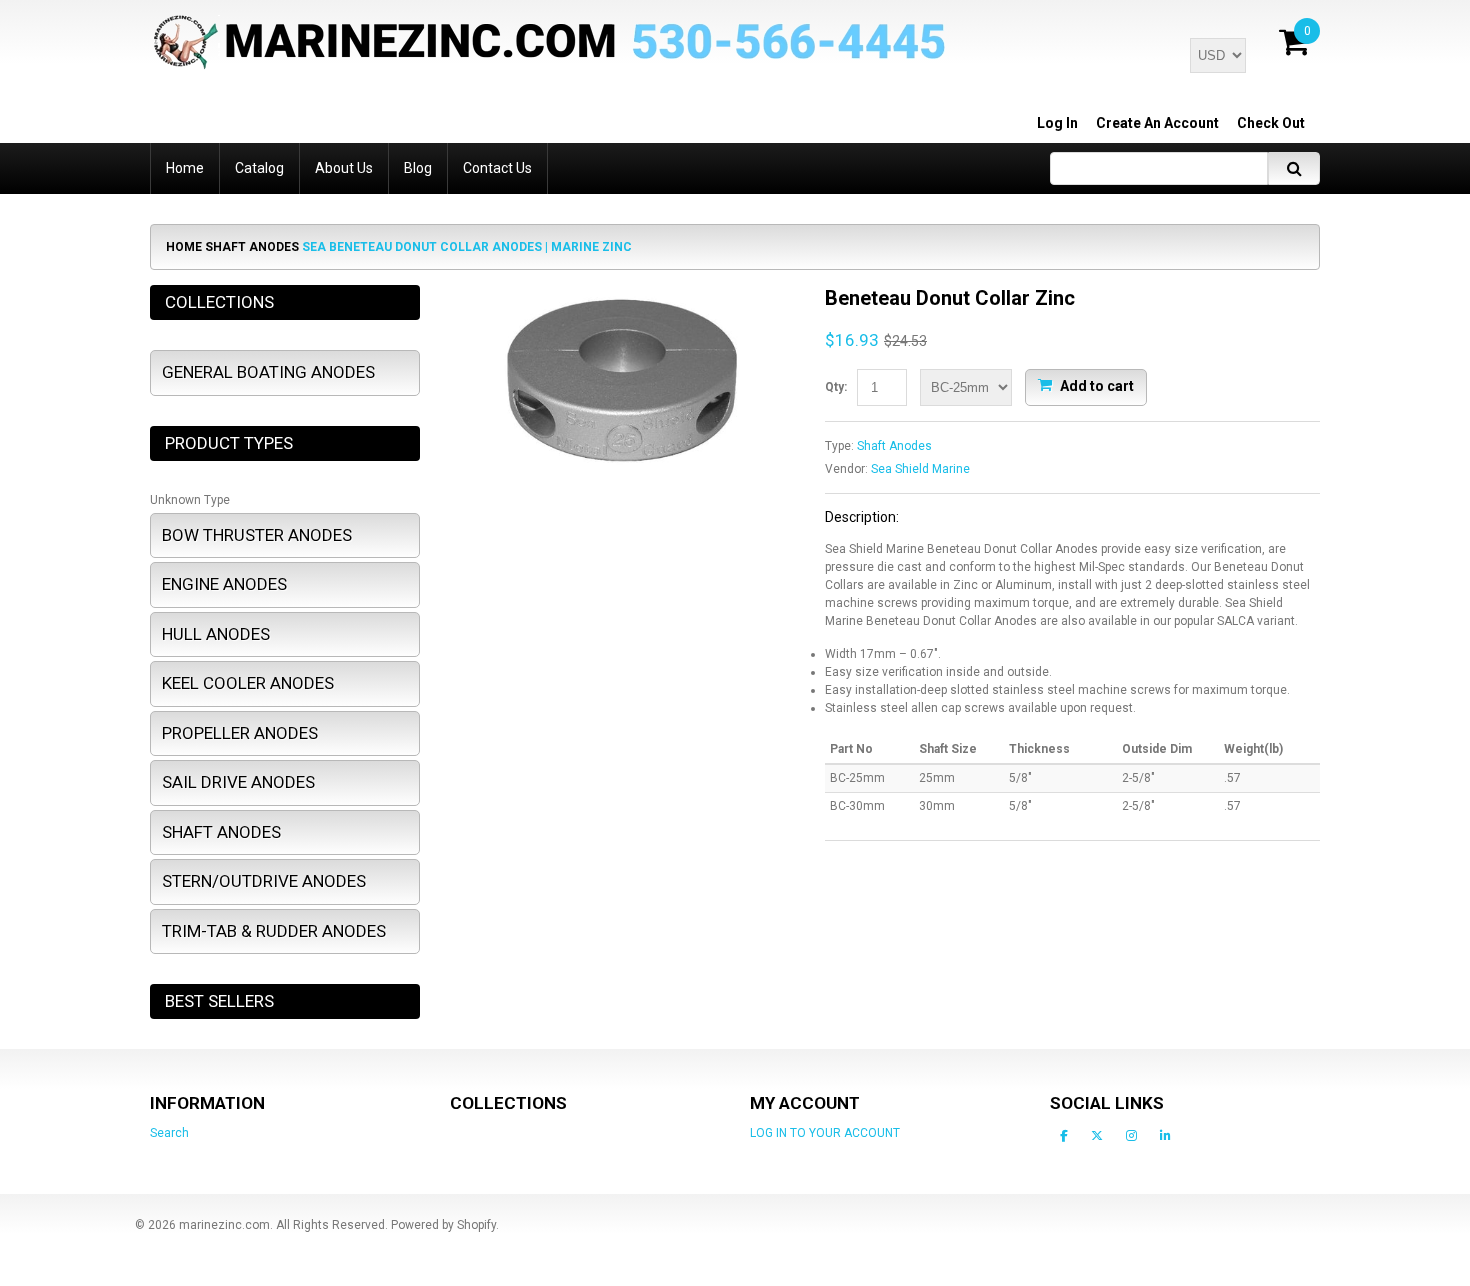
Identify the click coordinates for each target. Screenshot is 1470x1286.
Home (184, 247)
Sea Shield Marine (920, 469)
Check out (1271, 123)
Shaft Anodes (252, 247)
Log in (1057, 123)
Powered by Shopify (443, 1225)
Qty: (836, 387)
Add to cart (1095, 385)
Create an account (1157, 123)
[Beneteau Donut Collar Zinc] (622, 294)
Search (169, 1133)
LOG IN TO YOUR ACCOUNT (825, 1133)
